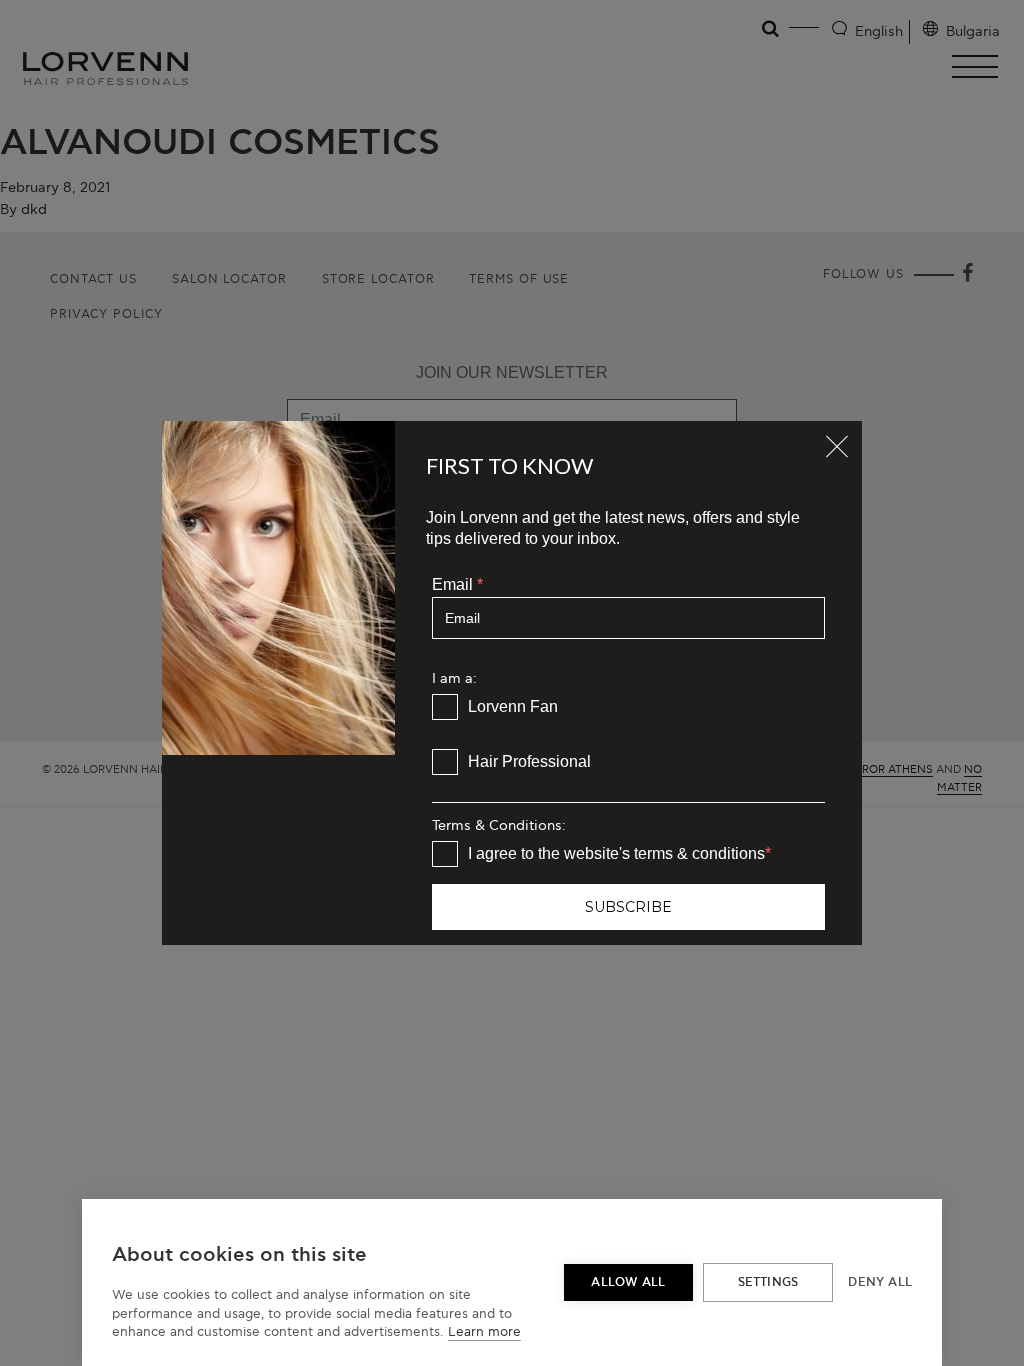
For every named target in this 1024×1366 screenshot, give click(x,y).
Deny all (880, 1282)
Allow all (628, 1282)
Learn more (484, 1332)
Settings (768, 1282)
